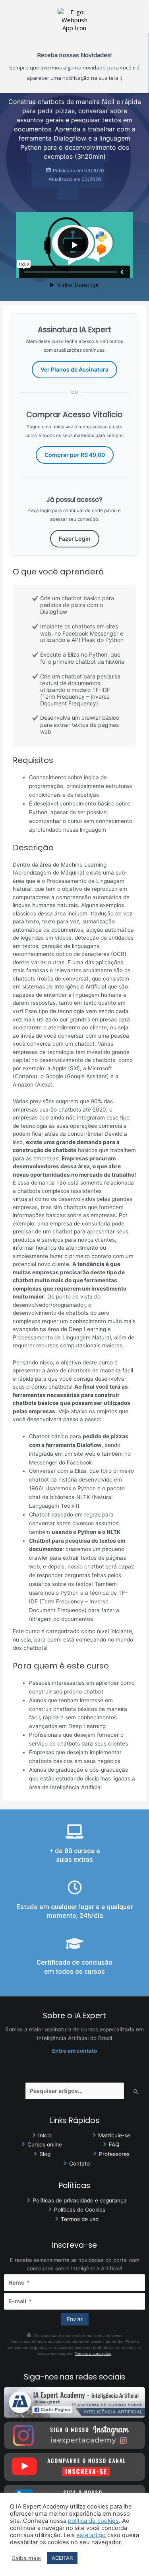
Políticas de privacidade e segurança (80, 2200)
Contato (79, 2164)
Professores (114, 2154)
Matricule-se (114, 2135)
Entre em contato (74, 2051)
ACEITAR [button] (62, 2558)
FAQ (114, 2144)
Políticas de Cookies (80, 2210)
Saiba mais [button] (26, 2558)
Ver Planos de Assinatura (74, 369)
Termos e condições (93, 2353)
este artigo (91, 2535)
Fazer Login (75, 539)
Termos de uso (80, 2219)
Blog (45, 2154)
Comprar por (75, 455)
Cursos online (45, 2144)
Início (45, 2135)
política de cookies (93, 2521)
